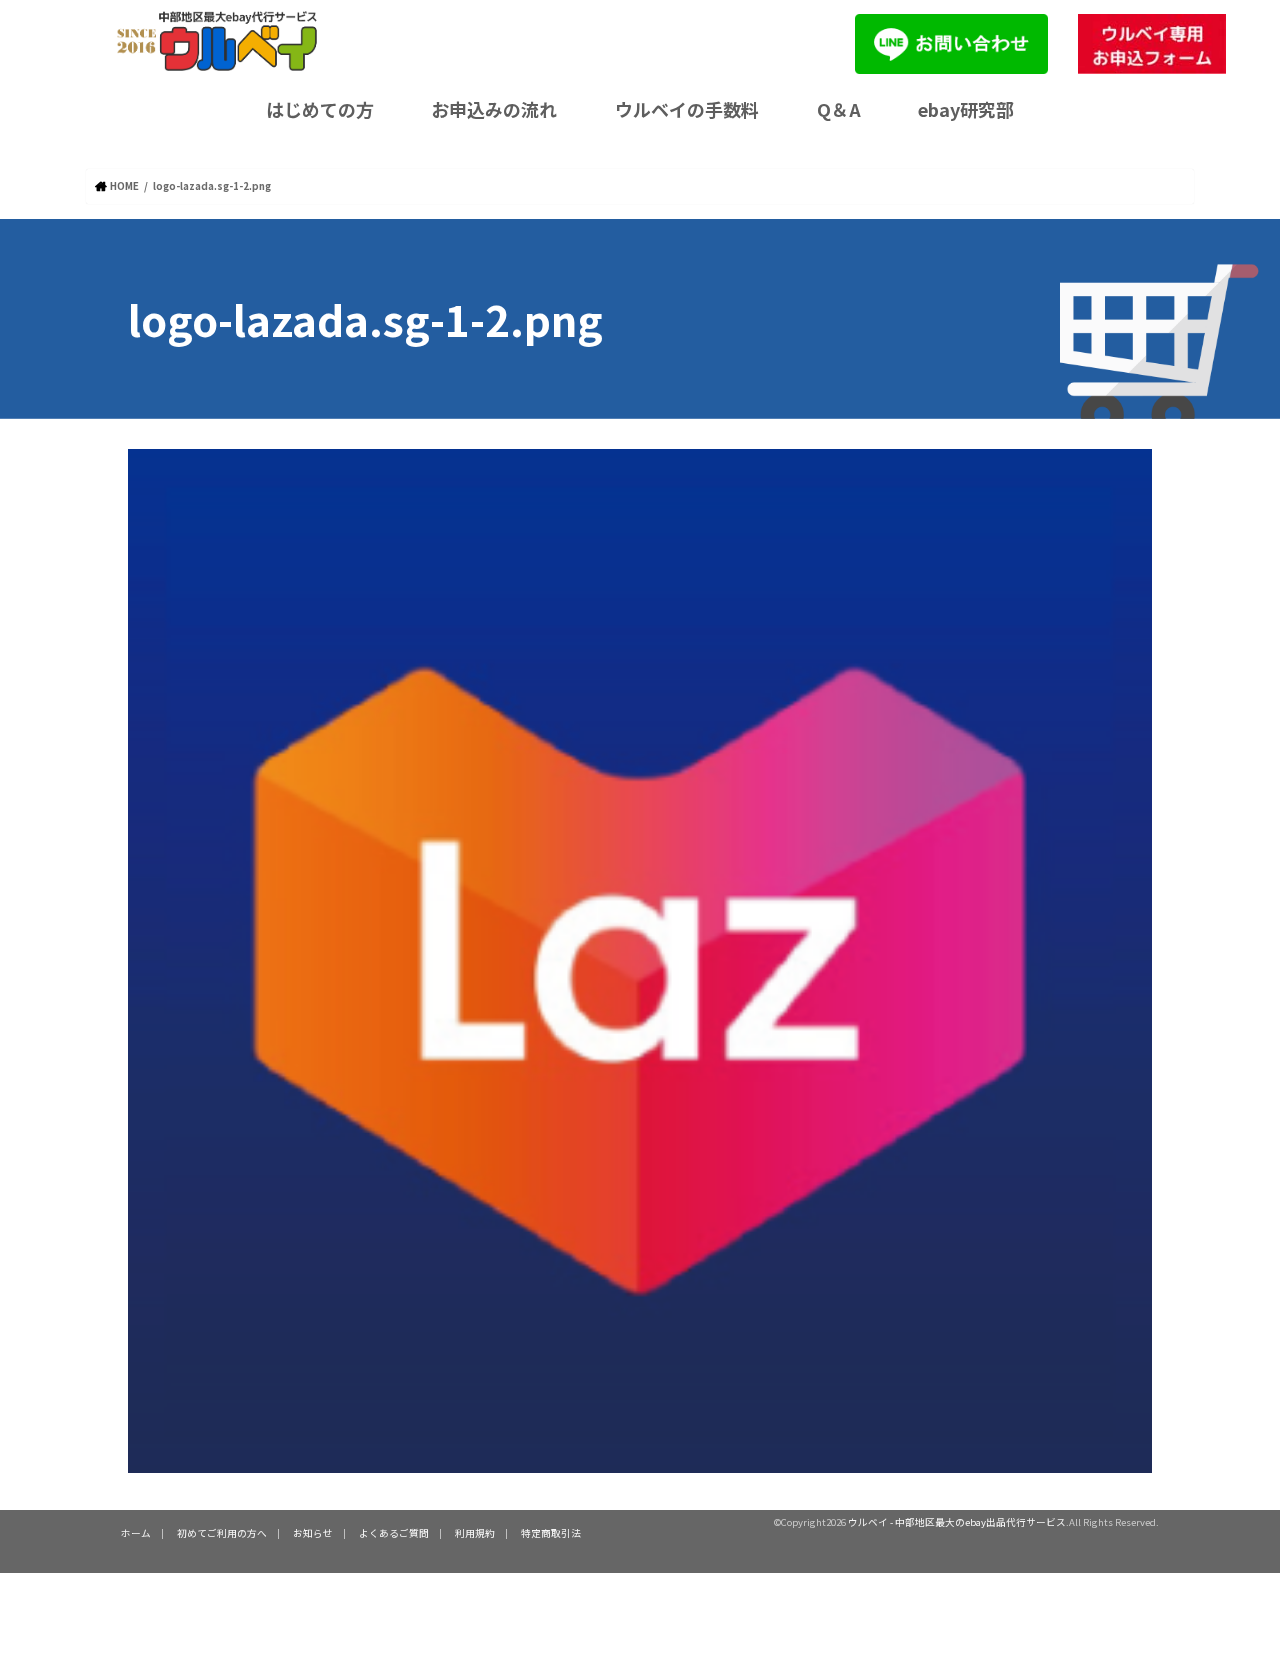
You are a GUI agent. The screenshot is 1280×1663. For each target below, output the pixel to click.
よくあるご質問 (394, 1533)
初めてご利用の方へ (222, 1533)
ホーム (136, 1533)
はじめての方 (320, 109)
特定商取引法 (551, 1533)
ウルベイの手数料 (687, 109)
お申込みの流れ (494, 109)
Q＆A (839, 109)
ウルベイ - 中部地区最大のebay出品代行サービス (957, 1522)
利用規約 (475, 1533)
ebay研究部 (966, 109)
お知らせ (313, 1533)
